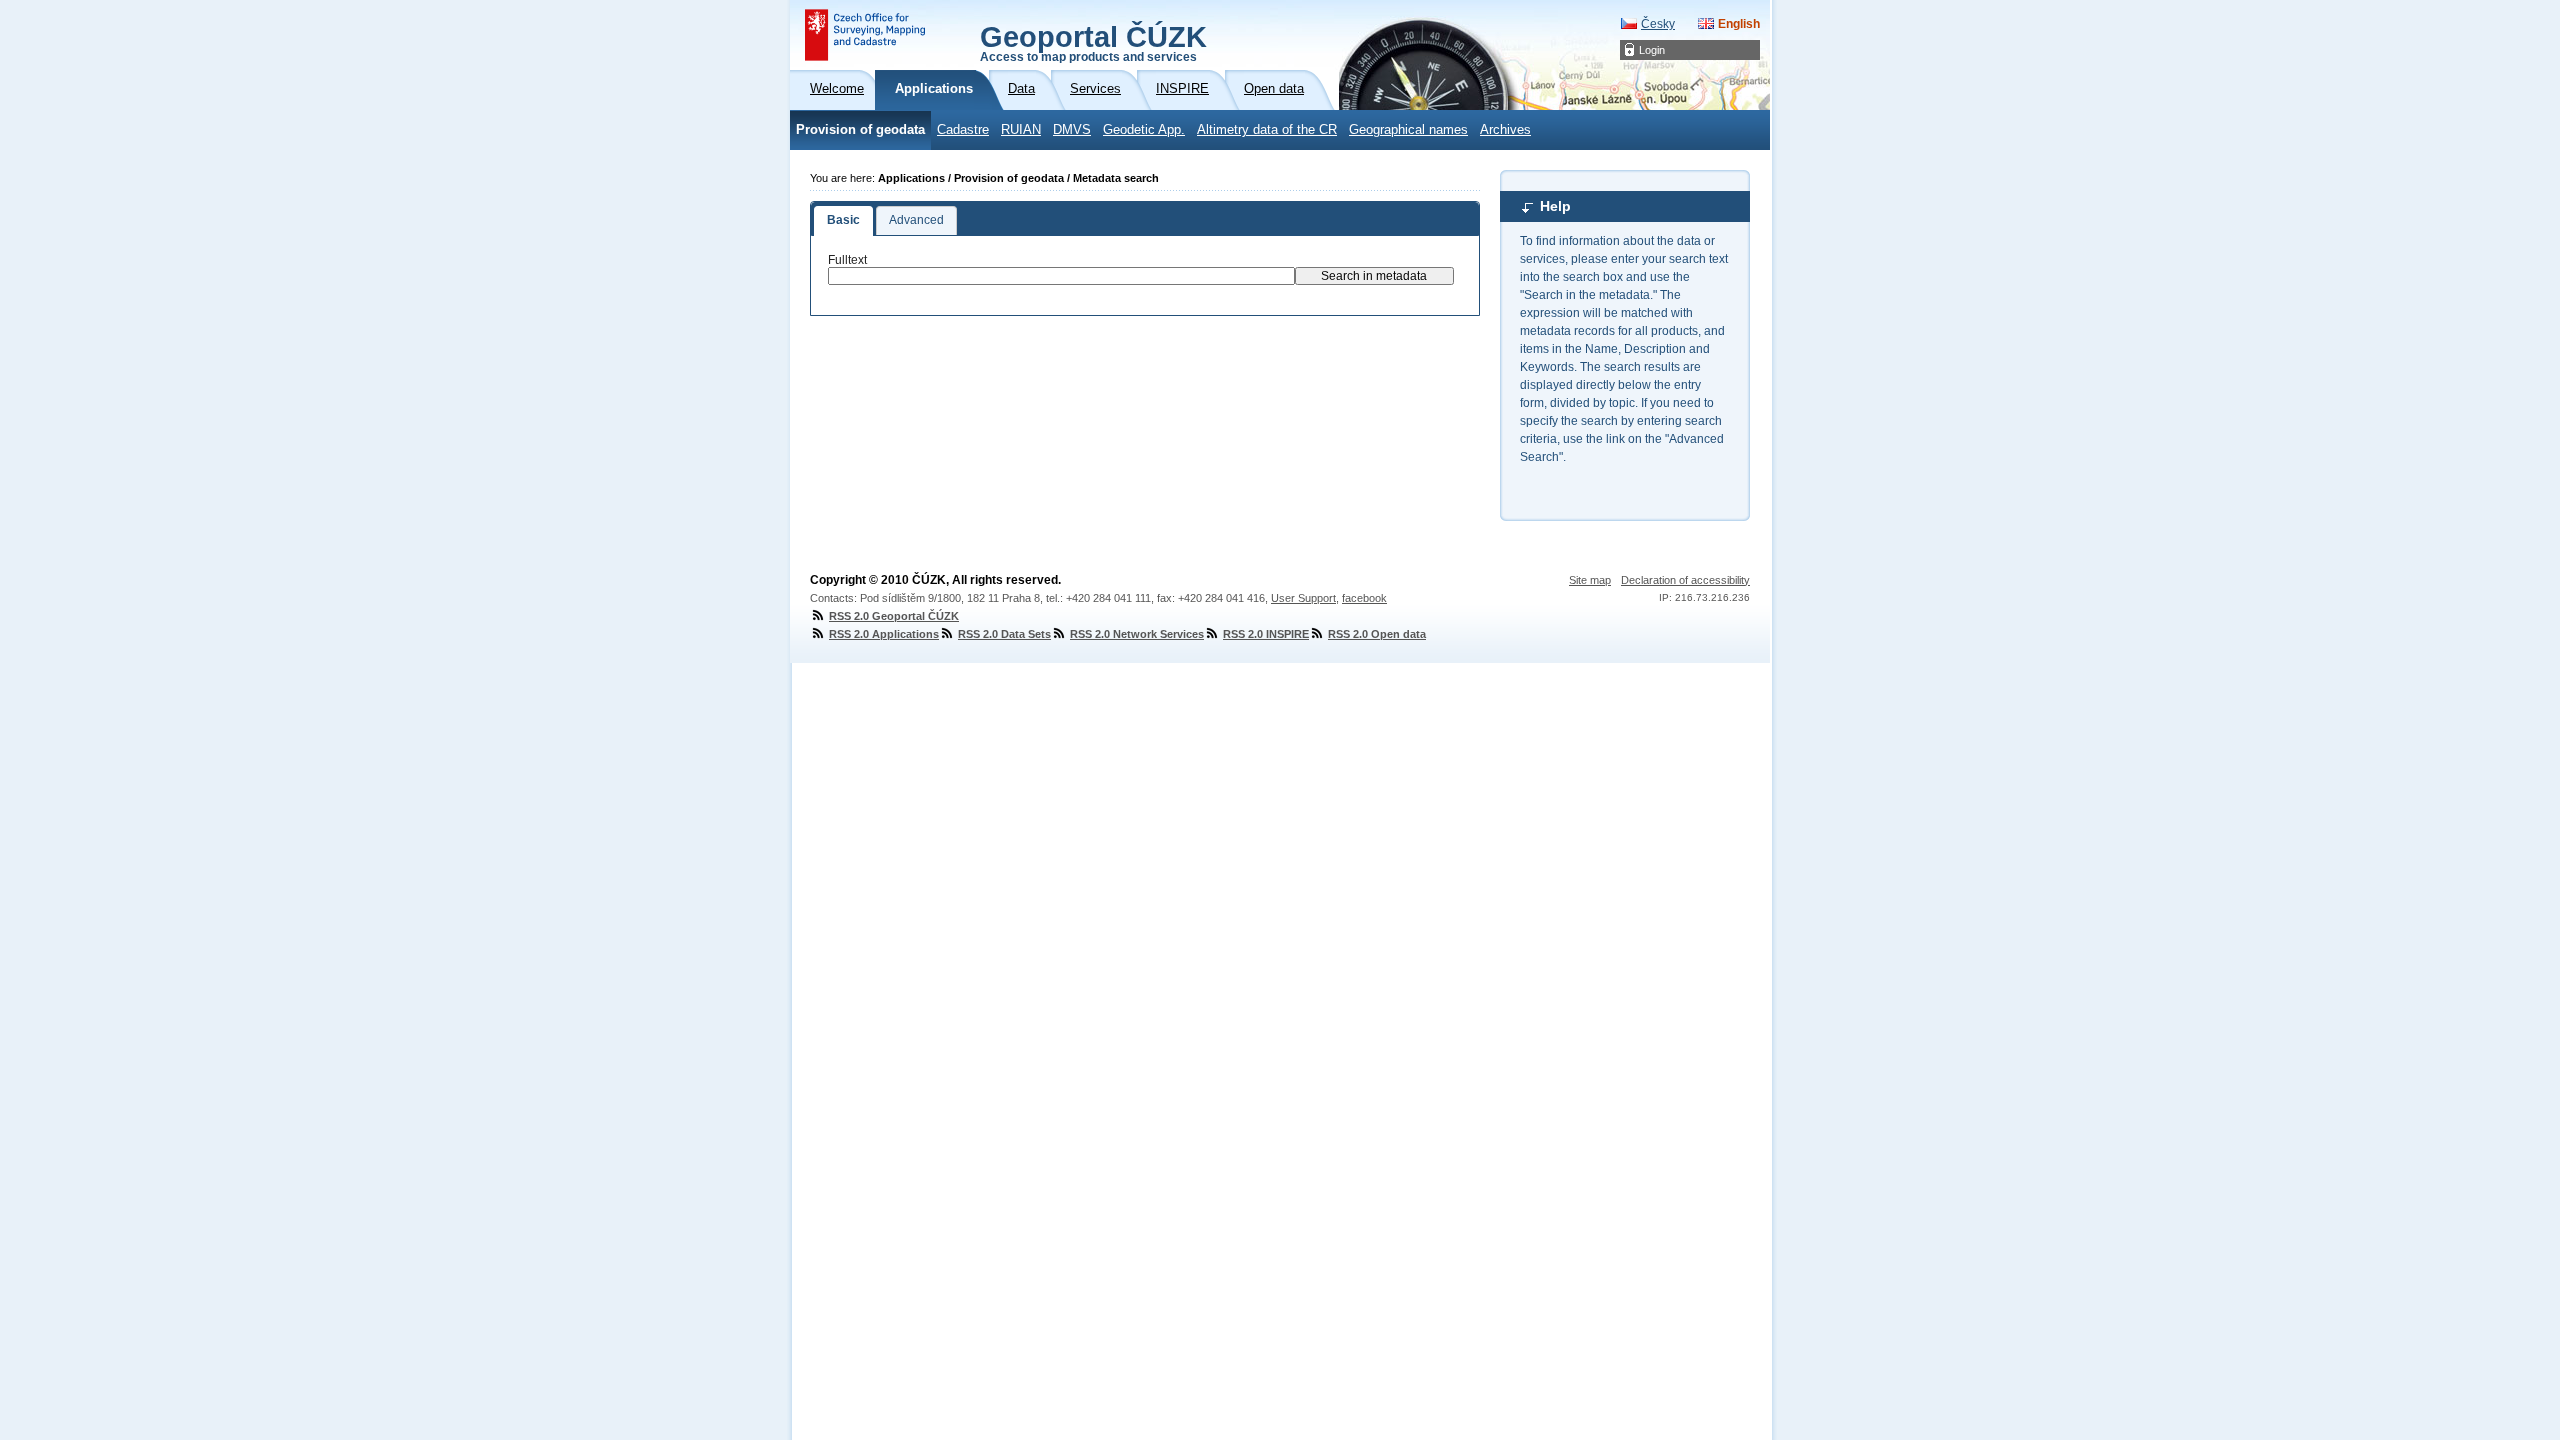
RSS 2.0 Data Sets (1004, 634)
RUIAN (1021, 130)
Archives (1505, 130)
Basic (843, 220)
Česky (1658, 24)
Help (1555, 206)
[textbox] (1061, 276)
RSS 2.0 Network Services (1137, 634)
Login (1652, 50)
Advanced (916, 220)
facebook (1364, 598)
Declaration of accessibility (1685, 580)
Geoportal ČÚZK (1093, 42)
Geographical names (1408, 130)
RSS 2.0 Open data (1377, 634)
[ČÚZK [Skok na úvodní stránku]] (865, 35)
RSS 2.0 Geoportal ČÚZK (894, 616)
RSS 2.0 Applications (884, 634)
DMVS (1072, 130)
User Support (1303, 598)
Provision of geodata (860, 130)
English (1739, 24)
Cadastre (963, 130)
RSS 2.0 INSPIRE (1266, 634)
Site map (1590, 580)
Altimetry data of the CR (1267, 130)
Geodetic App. (1144, 130)
